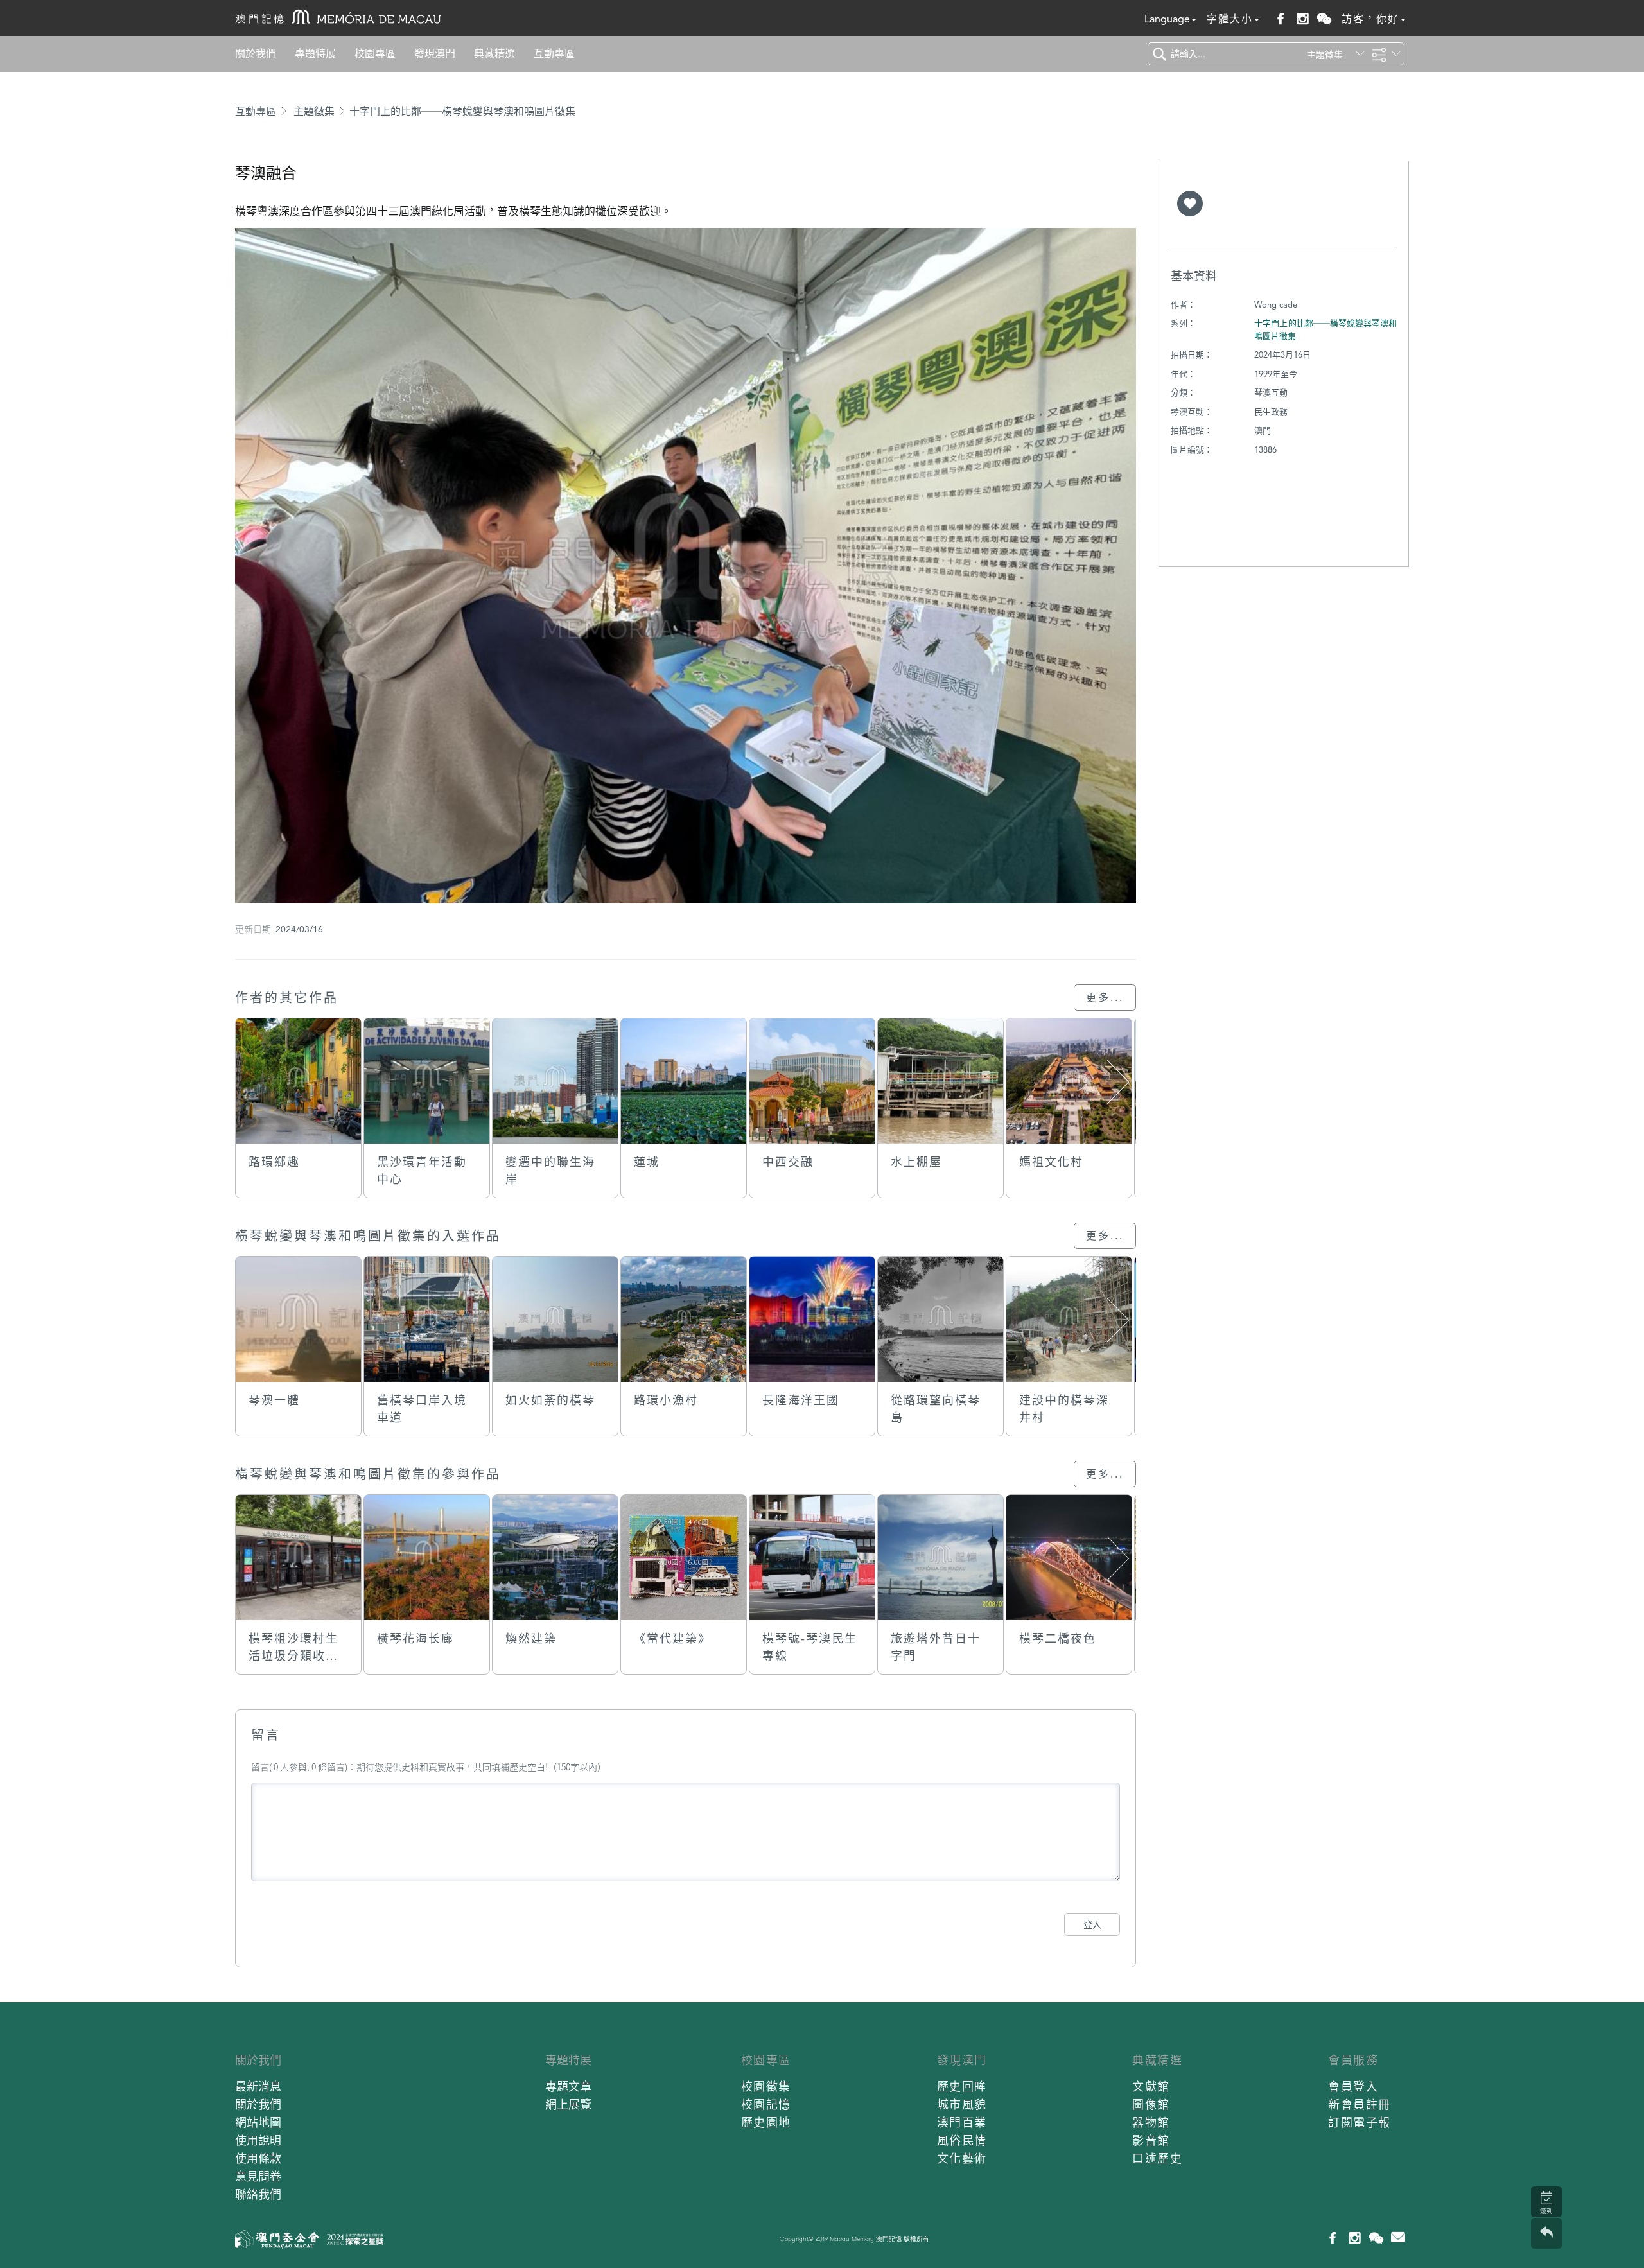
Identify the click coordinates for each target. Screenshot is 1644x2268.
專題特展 (315, 54)
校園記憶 (766, 2105)
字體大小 (1230, 19)
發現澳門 (435, 54)
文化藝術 (962, 2159)
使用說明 (258, 2141)
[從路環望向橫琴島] (940, 1319)
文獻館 (1151, 2087)
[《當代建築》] (684, 1557)
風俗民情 (962, 2141)
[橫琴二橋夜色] (1069, 1557)
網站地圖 (258, 2123)
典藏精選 (494, 54)
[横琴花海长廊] (427, 1557)
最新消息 (258, 2087)
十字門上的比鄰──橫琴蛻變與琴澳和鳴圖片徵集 (462, 111)
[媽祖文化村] (1069, 1081)
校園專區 (375, 54)
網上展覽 (568, 2105)
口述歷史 (1157, 2159)
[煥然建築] (555, 1557)
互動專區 (554, 54)
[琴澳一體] (298, 1319)
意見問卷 (258, 2176)
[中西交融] (812, 1081)
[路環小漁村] (684, 1319)
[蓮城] (684, 1081)
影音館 (1151, 2141)
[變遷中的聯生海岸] (555, 1081)
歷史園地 (766, 2123)
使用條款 (258, 2159)
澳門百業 (962, 2123)
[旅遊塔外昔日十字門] (940, 1557)
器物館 (1151, 2123)
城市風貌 (962, 2105)
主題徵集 (314, 111)
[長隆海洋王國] (812, 1319)
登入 (1092, 1924)
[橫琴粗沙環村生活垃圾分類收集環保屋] (298, 1557)
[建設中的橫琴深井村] (1069, 1319)
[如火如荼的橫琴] (555, 1319)
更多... (1105, 998)
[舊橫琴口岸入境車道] (427, 1319)
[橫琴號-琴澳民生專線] (812, 1557)
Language (1167, 19)
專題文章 (568, 2087)
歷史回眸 (962, 2087)
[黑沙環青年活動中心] (427, 1081)
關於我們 (256, 54)
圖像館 (1151, 2105)
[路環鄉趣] (298, 1081)
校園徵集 (766, 2087)
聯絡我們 (258, 2194)
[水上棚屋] (940, 1081)
